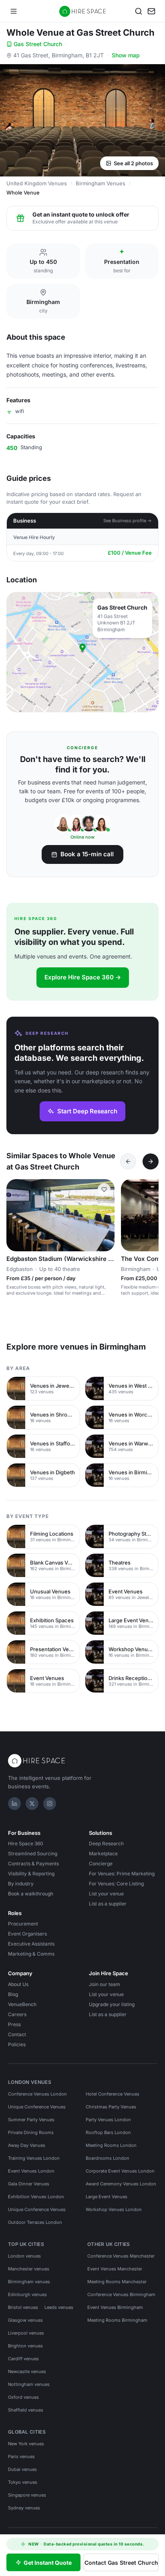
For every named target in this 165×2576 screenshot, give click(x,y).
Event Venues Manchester (115, 2269)
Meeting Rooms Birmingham (117, 2320)
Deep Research (106, 1843)
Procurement (23, 1924)
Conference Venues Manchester (121, 2256)
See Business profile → (128, 521)
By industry (21, 1884)
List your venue (106, 1894)
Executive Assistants (31, 1944)
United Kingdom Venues (37, 183)
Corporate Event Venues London (120, 2171)
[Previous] (128, 1161)
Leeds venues (59, 2307)
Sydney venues (24, 2508)
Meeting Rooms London (111, 2145)
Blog (13, 1994)
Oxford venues (23, 2397)
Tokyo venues (23, 2482)
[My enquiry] (151, 11)
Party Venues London (108, 2120)
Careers (17, 2014)
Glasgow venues (25, 2320)
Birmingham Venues (101, 183)
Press (14, 2024)
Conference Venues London (37, 2094)
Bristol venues (23, 2307)
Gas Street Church (38, 44)
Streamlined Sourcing (33, 1853)
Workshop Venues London (114, 2209)
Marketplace (103, 1853)
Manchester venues (29, 2269)
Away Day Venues (27, 2145)
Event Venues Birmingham (115, 2307)
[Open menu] (14, 11)
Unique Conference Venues (37, 2107)
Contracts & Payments (33, 1864)
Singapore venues (27, 2495)
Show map (126, 55)
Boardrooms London (108, 2158)
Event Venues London (31, 2171)
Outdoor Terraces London (35, 2222)
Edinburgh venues (27, 2294)
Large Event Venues (107, 2197)
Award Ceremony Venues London (121, 2184)
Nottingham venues (29, 2384)
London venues (24, 2256)
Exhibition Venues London (36, 2197)
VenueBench (22, 2004)
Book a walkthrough (31, 1894)
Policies (17, 2044)
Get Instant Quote (48, 2563)
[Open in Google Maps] (82, 652)
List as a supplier (108, 1904)
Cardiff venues (23, 2359)
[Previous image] (16, 1215)
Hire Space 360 (26, 1843)
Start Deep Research (87, 1111)
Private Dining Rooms (31, 2132)
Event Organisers (27, 1934)
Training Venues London (34, 2158)
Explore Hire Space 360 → (83, 977)
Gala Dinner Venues (29, 2184)
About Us (18, 1984)
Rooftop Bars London (108, 2132)
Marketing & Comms (31, 1954)
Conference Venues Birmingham (121, 2294)
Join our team (105, 1984)
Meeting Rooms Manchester (117, 2282)
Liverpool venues (26, 2333)
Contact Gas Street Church (121, 2563)
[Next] (151, 1161)
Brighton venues (25, 2346)
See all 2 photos (133, 163)
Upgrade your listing (112, 2004)
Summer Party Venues (31, 2120)
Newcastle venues (27, 2371)
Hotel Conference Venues (113, 2094)
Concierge (101, 1864)
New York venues (26, 2444)
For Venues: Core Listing (116, 1884)
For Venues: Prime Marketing (122, 1874)
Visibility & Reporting (31, 1874)
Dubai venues (22, 2469)
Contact (17, 2034)
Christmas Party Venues (111, 2107)
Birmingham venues (29, 2282)
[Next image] (105, 1215)
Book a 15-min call (87, 854)
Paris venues (21, 2456)
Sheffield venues (26, 2410)
